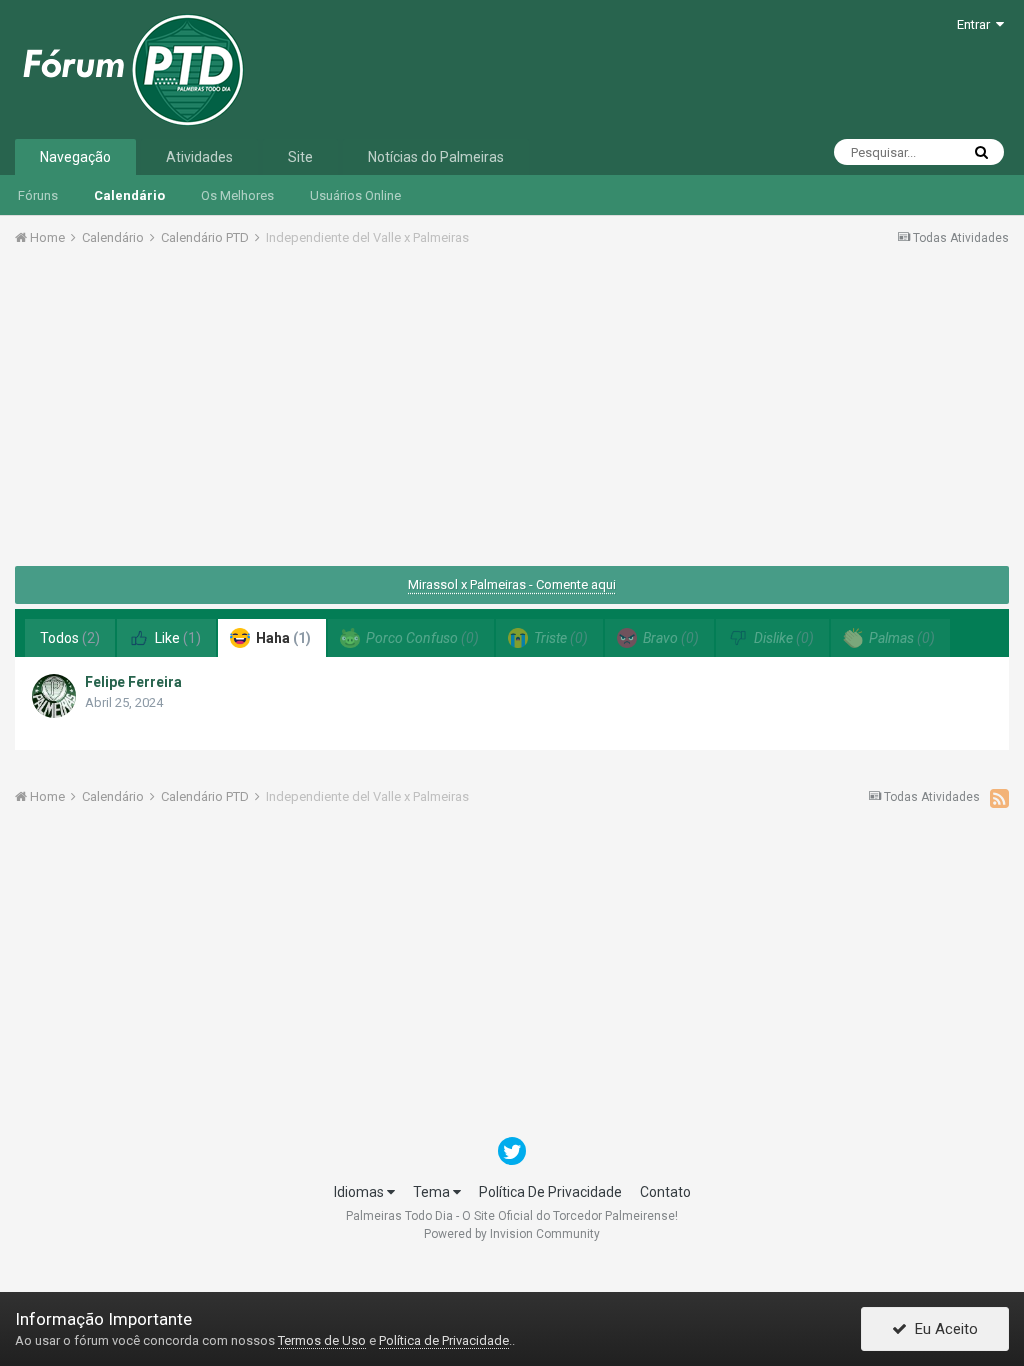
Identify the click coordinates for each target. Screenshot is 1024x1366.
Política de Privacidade (444, 1340)
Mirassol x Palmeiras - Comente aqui (512, 584)
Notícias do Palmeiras (436, 157)
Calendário (129, 195)
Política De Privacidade (550, 1192)
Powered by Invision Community (512, 1234)
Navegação (75, 157)
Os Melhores (237, 195)
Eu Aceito (942, 1329)
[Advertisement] (512, 413)
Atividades (199, 157)
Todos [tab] (70, 638)
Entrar (976, 24)
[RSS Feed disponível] (999, 798)
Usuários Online (355, 195)
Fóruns (38, 195)
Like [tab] (176, 638)
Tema (433, 1192)
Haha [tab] (282, 638)
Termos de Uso (322, 1340)
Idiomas (360, 1192)
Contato (665, 1192)
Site (300, 157)
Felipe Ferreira (133, 682)
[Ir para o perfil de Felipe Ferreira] (54, 696)
